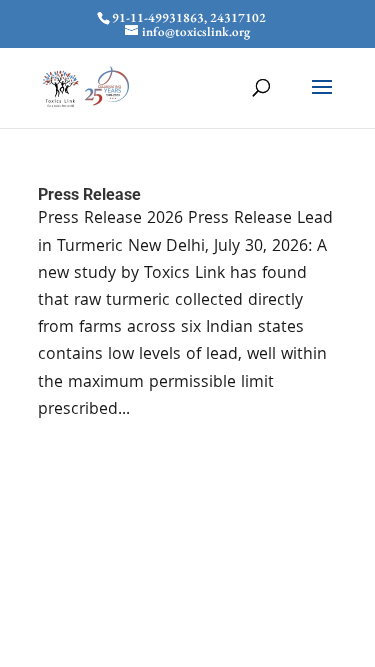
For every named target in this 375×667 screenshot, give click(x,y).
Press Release (89, 194)
